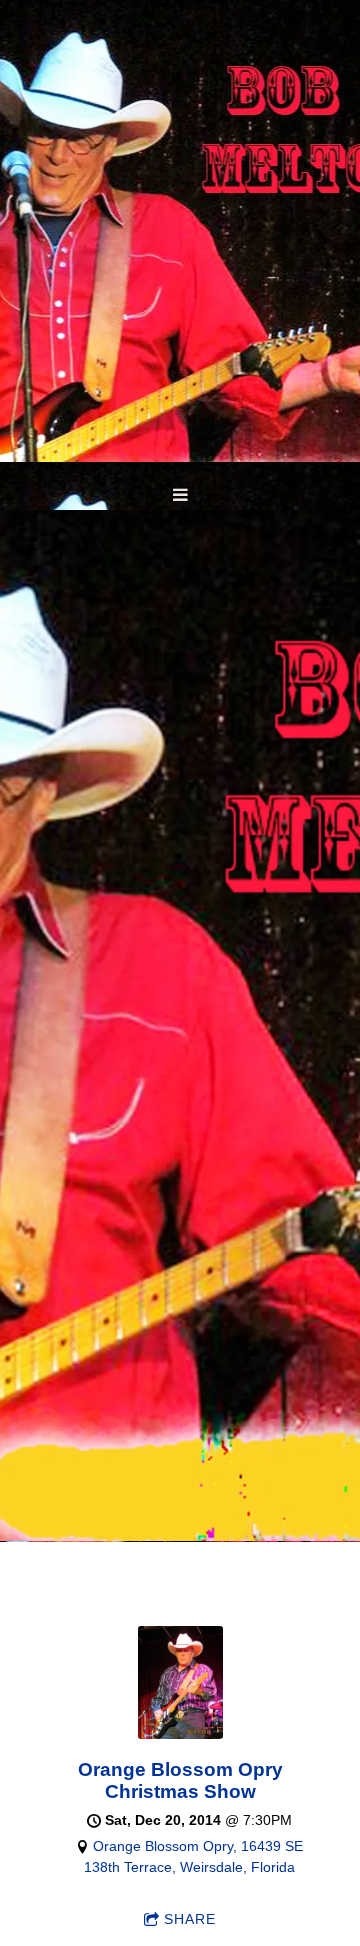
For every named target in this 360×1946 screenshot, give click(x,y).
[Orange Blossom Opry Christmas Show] (180, 1734)
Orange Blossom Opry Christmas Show (180, 1780)
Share (190, 1919)
